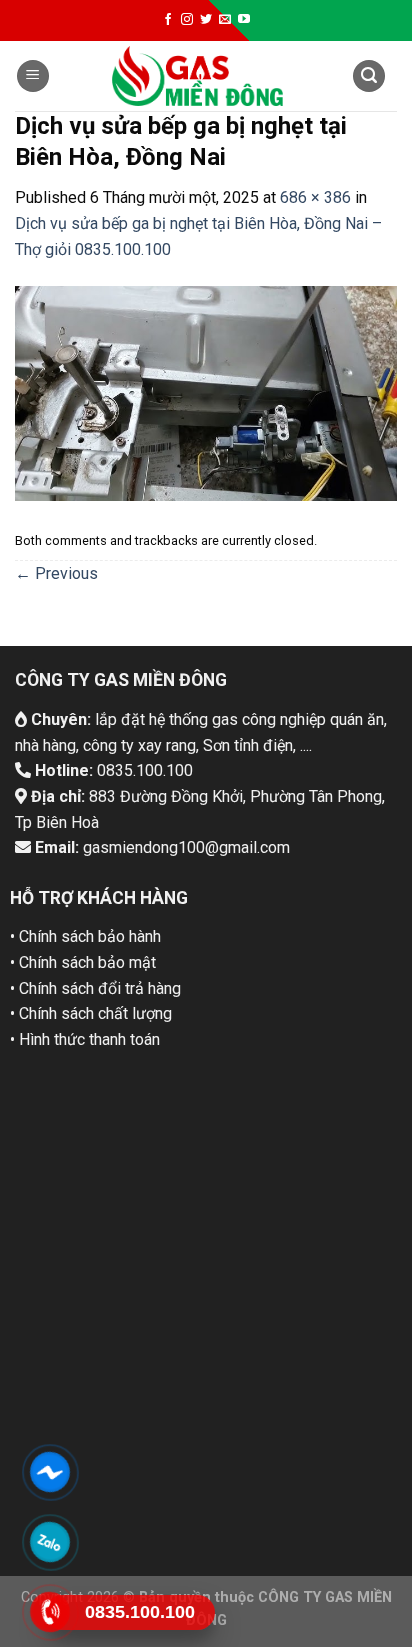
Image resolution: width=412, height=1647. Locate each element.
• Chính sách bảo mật (83, 962)
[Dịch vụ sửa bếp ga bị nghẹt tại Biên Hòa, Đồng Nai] (206, 392)
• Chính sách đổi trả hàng (95, 988)
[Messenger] (50, 1471)
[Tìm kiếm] (369, 76)
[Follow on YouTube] (244, 20)
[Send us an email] (225, 20)
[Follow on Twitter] (206, 20)
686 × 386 (315, 197)
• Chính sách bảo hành (85, 936)
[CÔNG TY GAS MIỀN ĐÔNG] (197, 76)
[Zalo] (50, 1541)
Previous (56, 573)
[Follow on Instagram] (187, 20)
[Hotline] (50, 1611)
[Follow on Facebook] (168, 20)
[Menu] (33, 76)
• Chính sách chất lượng (91, 1013)
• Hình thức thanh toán (85, 1039)
